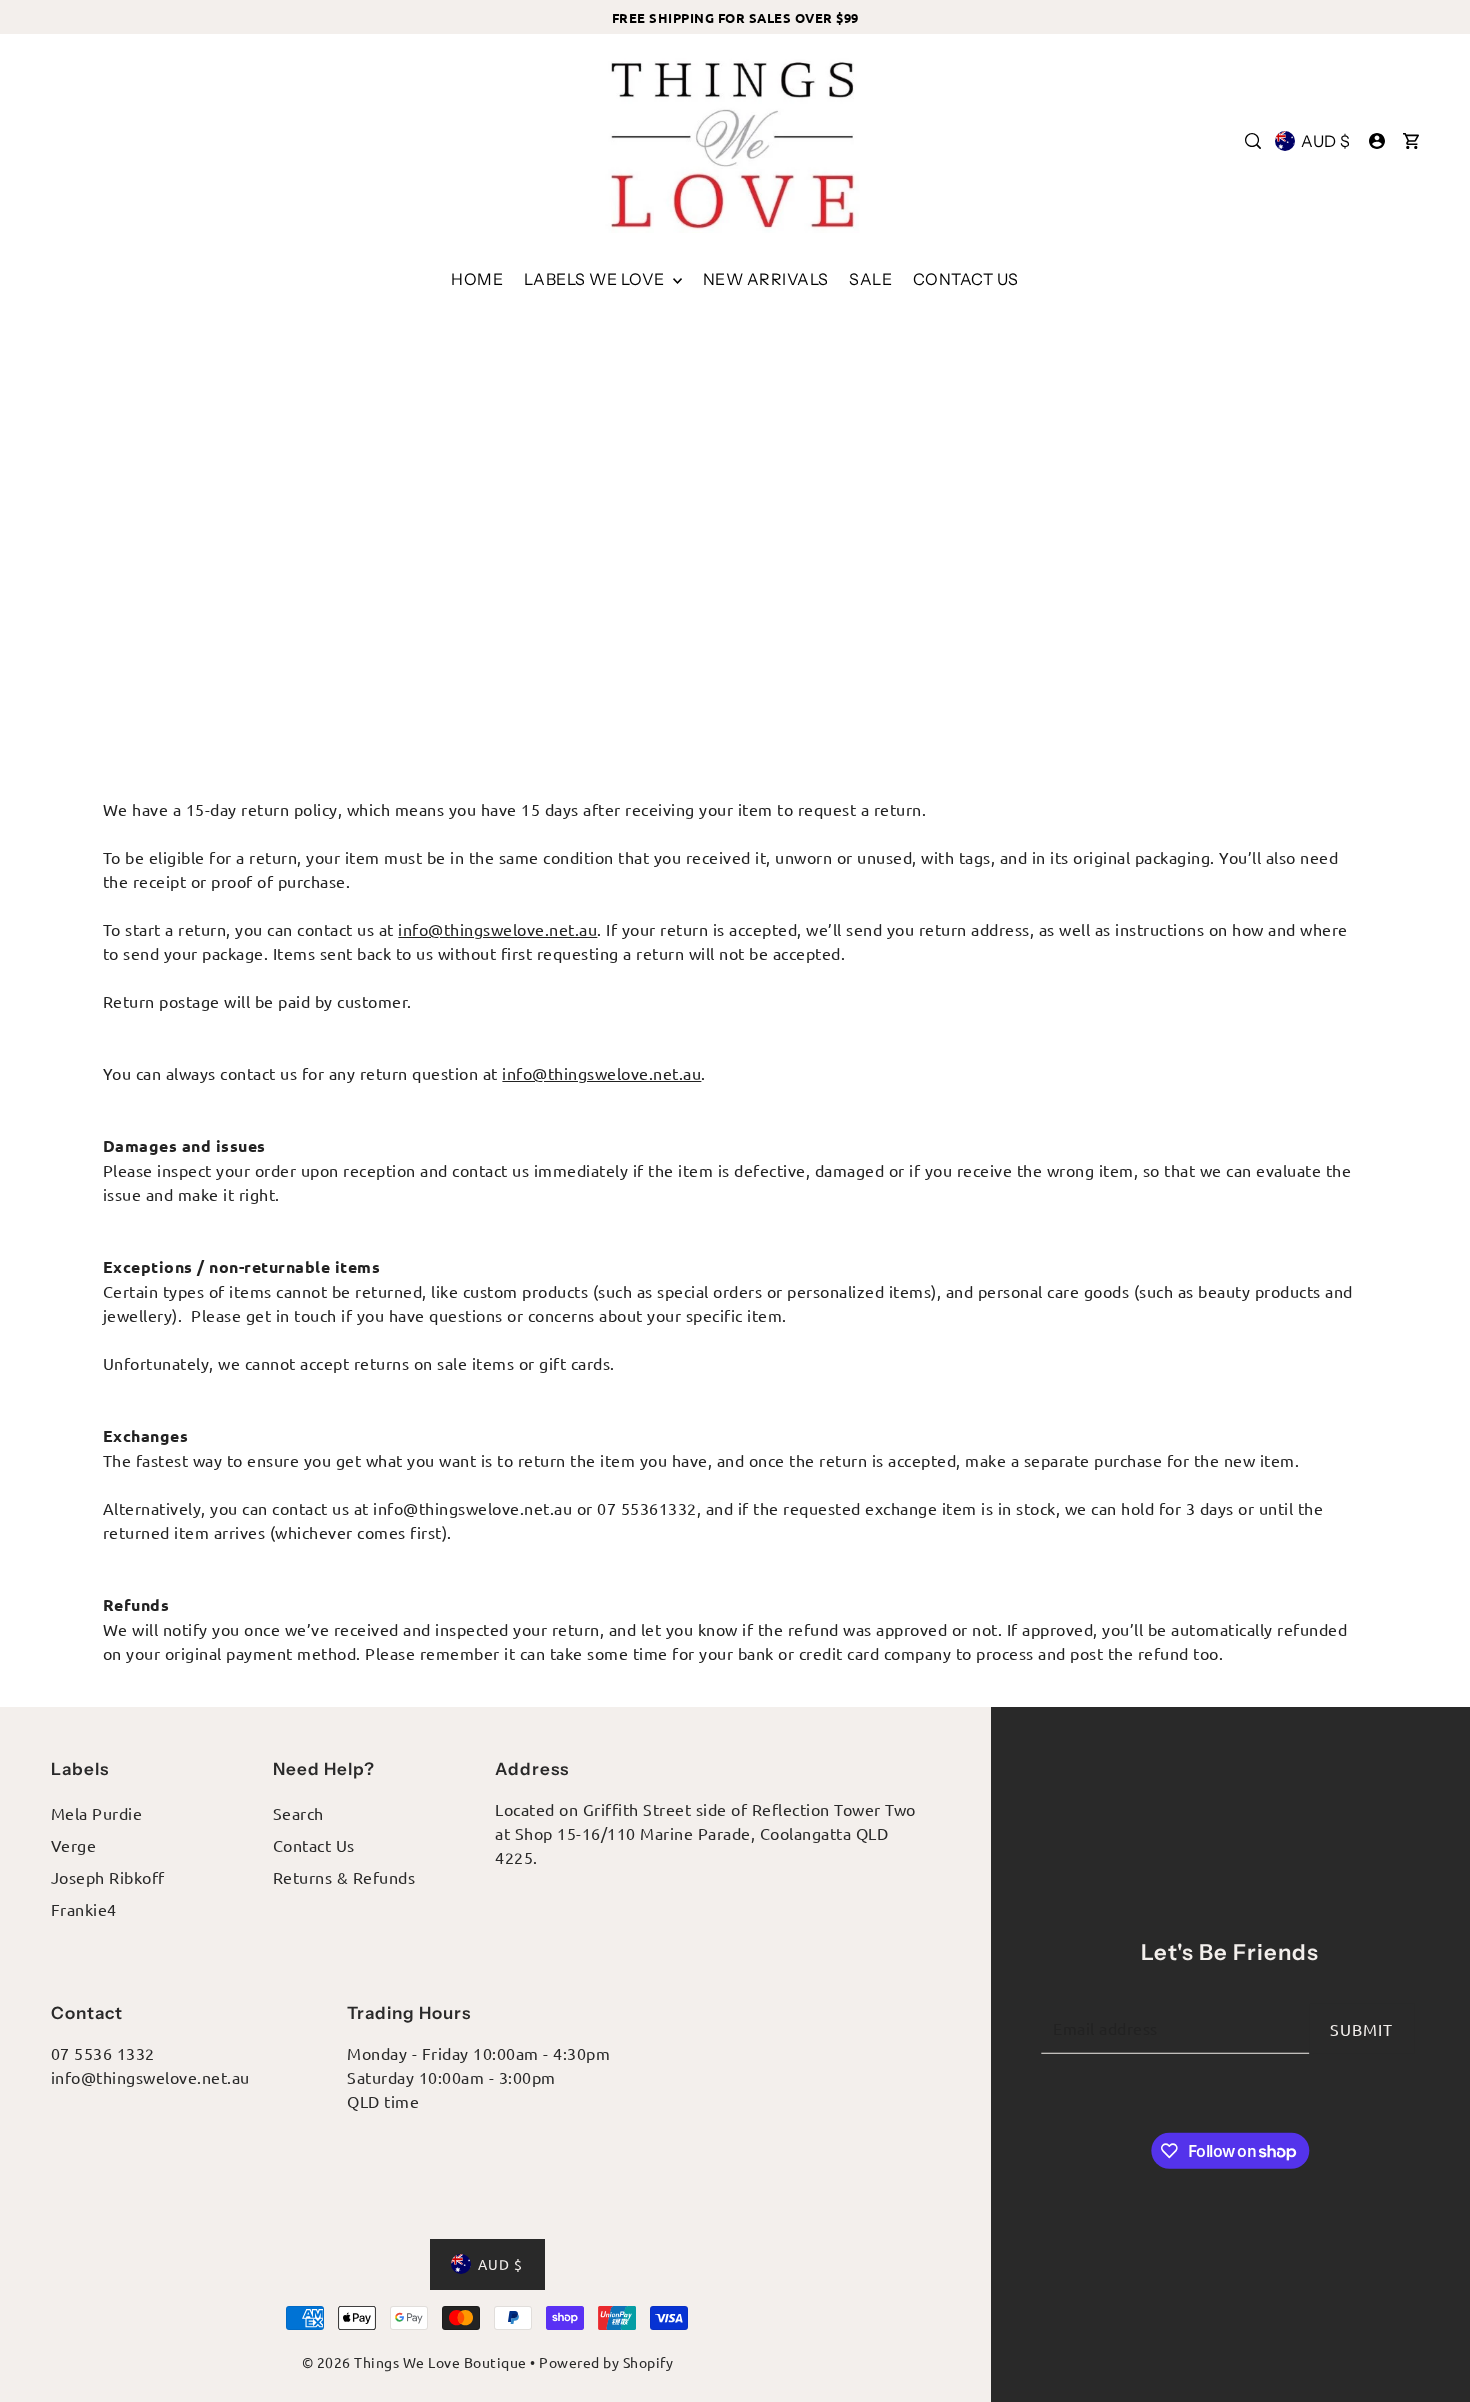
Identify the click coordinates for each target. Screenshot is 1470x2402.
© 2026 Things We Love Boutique (414, 2362)
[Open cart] (1411, 141)
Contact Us (314, 1845)
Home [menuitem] (477, 279)
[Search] (1253, 141)
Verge (74, 1845)
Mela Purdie (97, 1813)
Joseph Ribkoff (108, 1877)
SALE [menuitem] (870, 279)
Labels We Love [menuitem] (596, 279)
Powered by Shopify (606, 2362)
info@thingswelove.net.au (497, 929)
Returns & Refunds (344, 1877)
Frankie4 (84, 1909)
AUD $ (1326, 141)
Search (298, 1813)
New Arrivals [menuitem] (766, 279)
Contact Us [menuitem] (966, 279)
